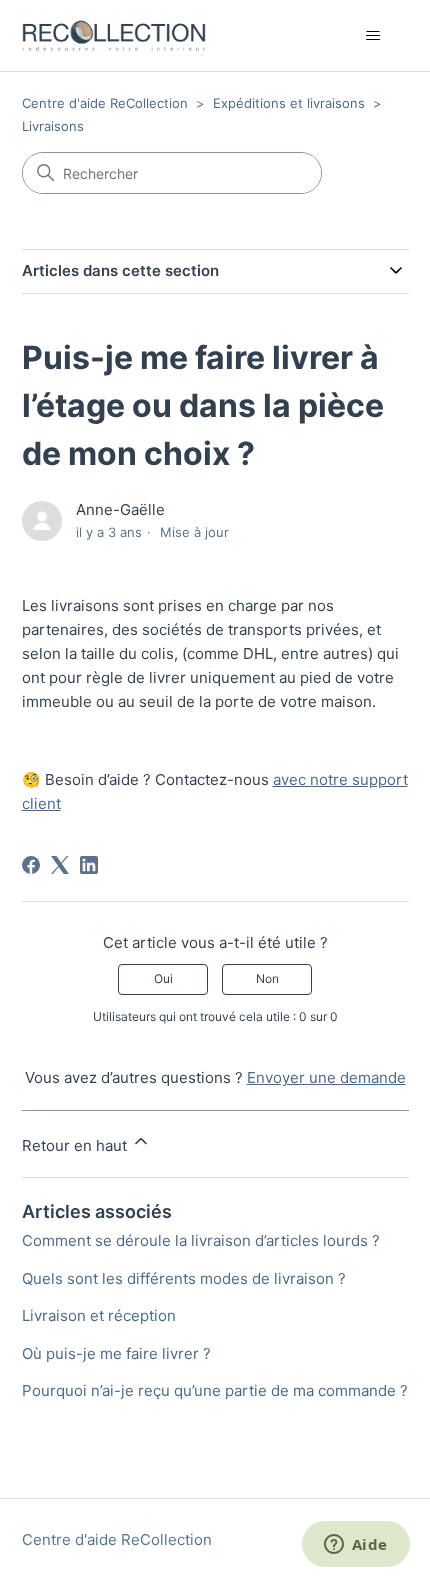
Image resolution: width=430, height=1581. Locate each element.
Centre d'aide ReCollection (105, 103)
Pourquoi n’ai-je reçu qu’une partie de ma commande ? (215, 1390)
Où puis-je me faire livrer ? (116, 1353)
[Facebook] (31, 865)
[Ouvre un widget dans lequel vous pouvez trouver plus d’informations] (355, 1546)
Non (267, 978)
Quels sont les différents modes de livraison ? (184, 1278)
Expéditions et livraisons (289, 103)
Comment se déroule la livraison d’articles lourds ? (201, 1240)
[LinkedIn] (89, 865)
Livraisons (53, 126)
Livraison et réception (99, 1315)
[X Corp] (60, 865)
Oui (163, 978)
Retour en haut (76, 1145)
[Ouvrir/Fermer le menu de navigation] (373, 36)
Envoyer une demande (326, 1077)
